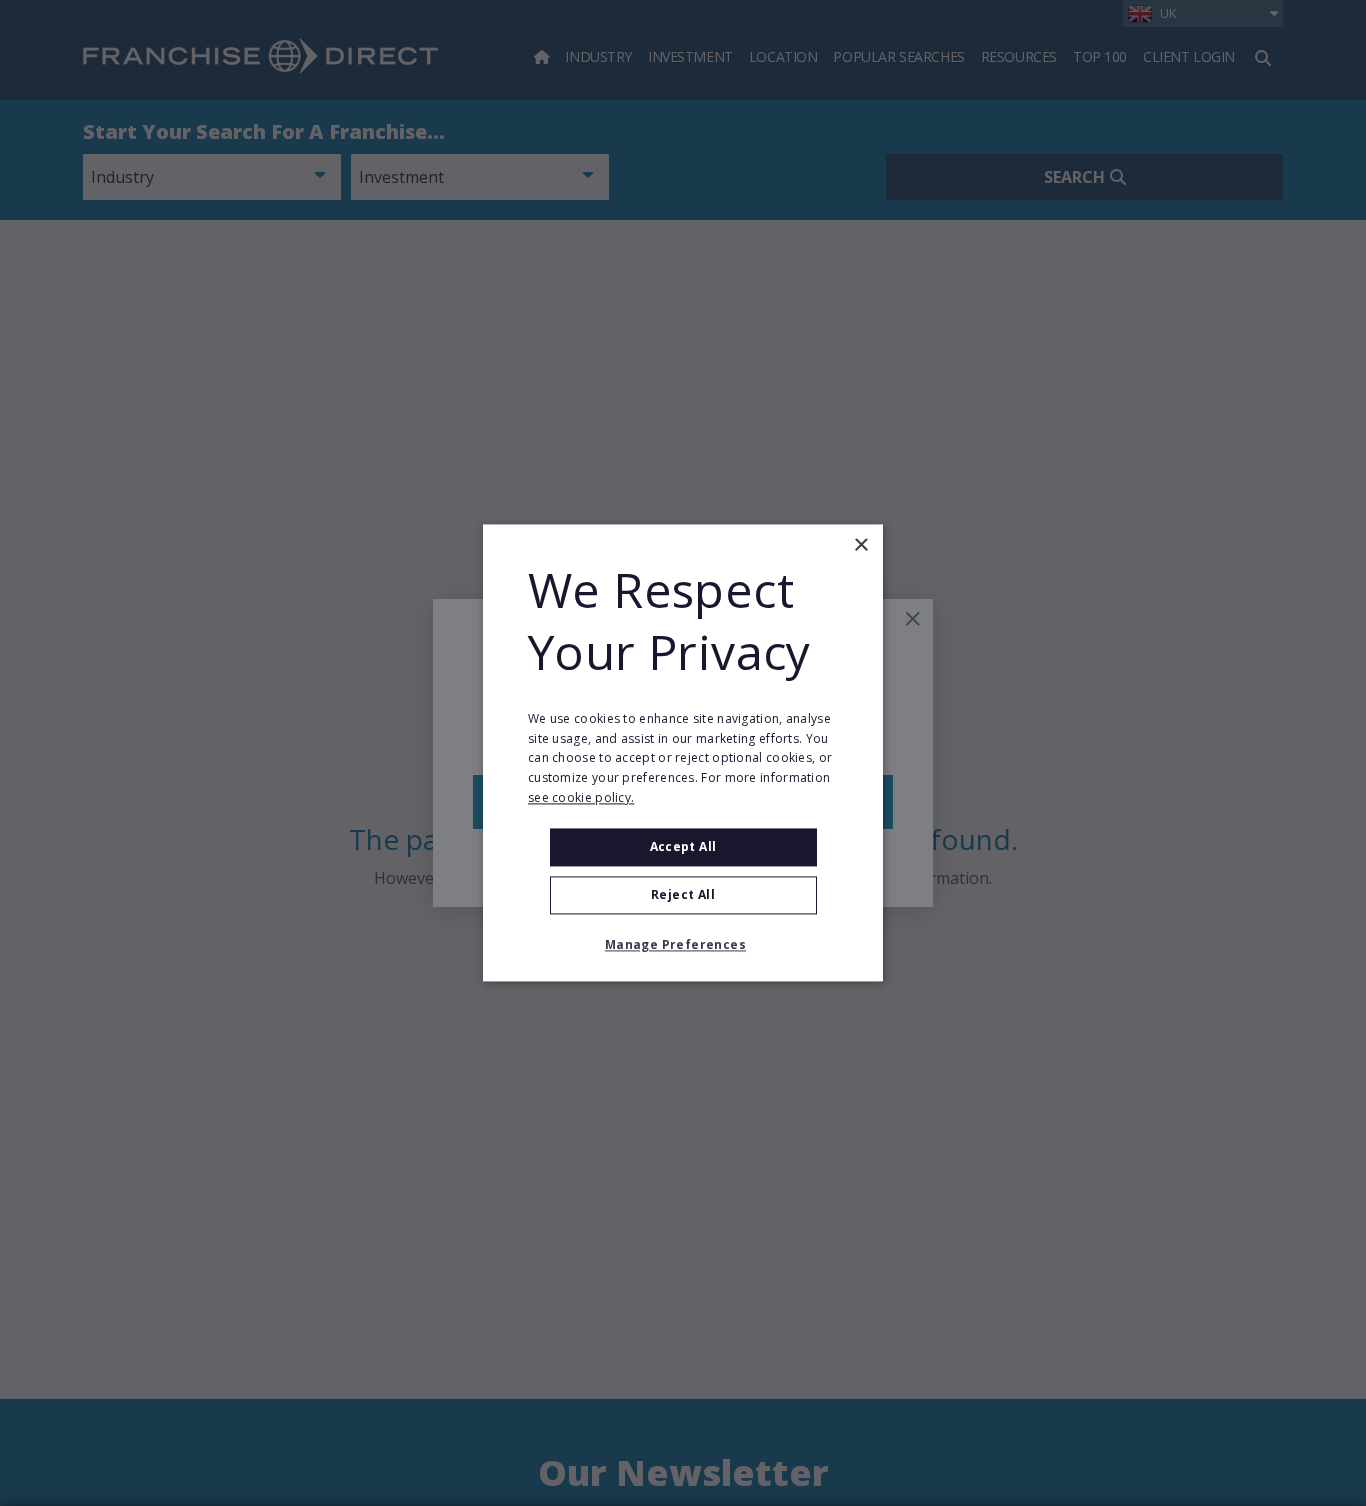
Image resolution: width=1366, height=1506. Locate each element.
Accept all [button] (683, 846)
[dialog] (683, 752)
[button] (683, 946)
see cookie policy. (581, 797)
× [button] (860, 545)
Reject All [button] (683, 895)
